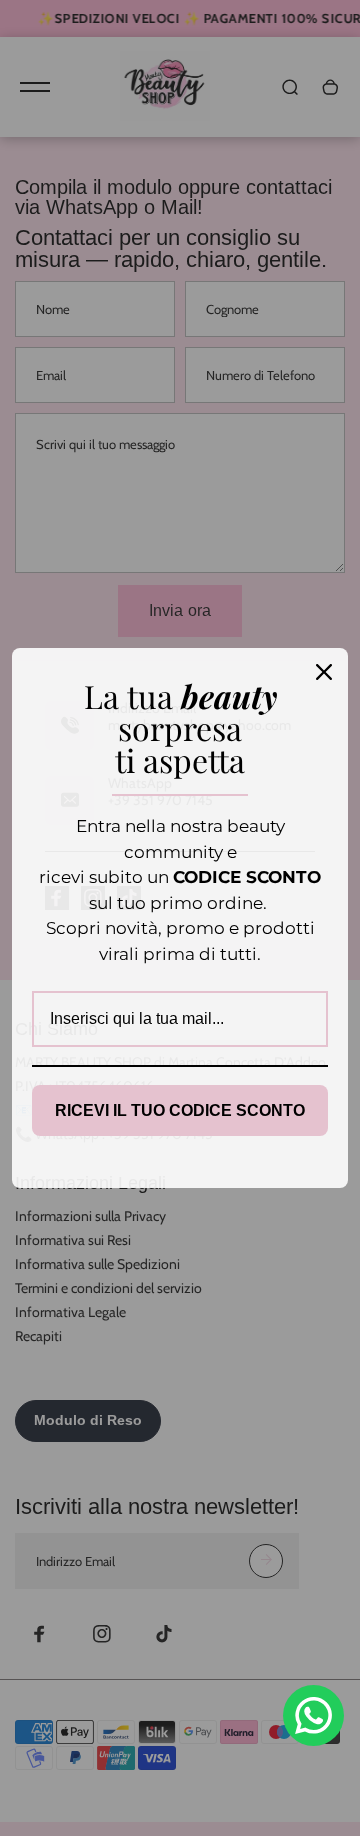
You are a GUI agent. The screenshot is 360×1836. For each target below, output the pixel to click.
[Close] (324, 672)
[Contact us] (313, 1715)
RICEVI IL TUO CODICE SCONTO (180, 1110)
